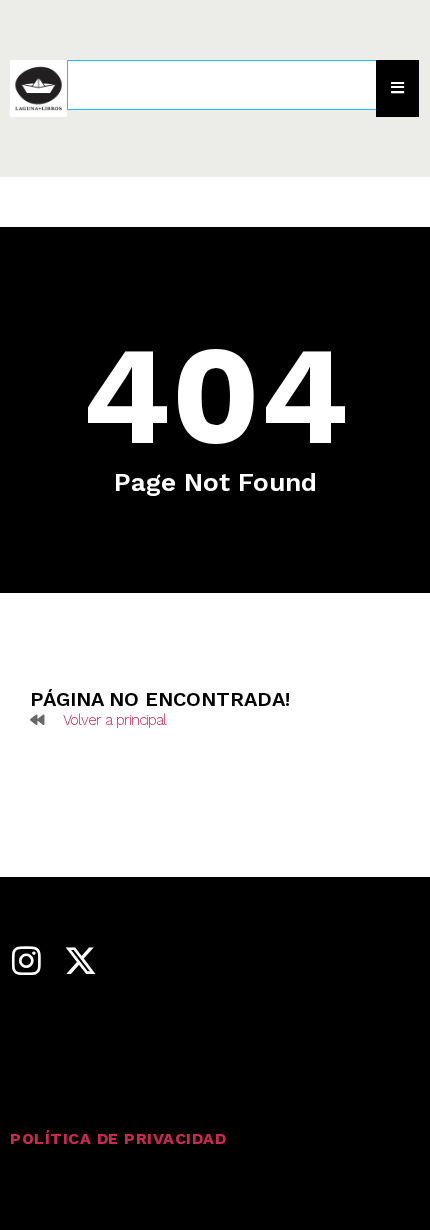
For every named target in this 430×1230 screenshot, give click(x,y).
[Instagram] (26, 960)
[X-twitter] (80, 960)
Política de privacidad (118, 1138)
